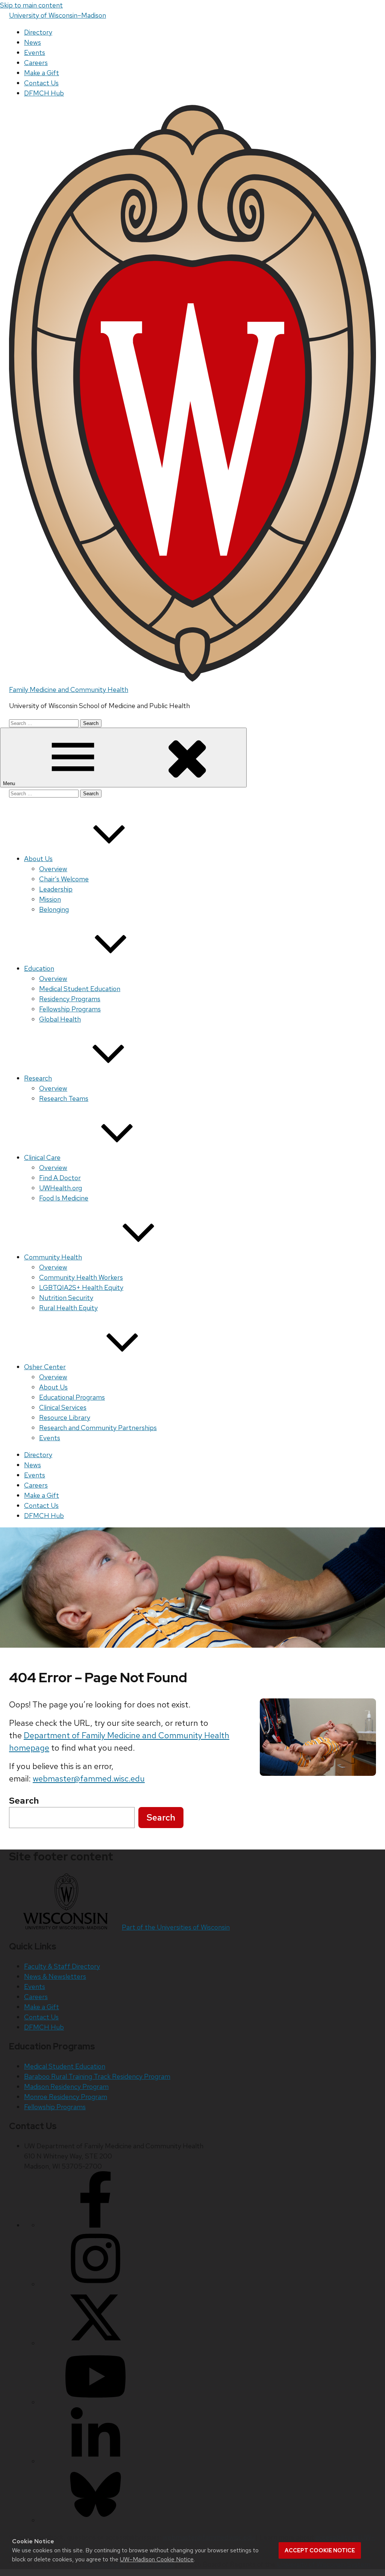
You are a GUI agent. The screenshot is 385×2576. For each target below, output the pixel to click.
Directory (38, 32)
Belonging (54, 909)
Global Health (60, 1019)
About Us (38, 859)
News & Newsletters (55, 1976)
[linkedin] (95, 2461)
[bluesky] (95, 2520)
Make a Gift (42, 73)
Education (39, 968)
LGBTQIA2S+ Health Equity (81, 1287)
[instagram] (95, 2284)
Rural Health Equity (68, 1308)
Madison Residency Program (66, 2086)
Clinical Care (42, 1157)
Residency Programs (70, 999)
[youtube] (95, 2402)
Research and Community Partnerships (98, 1428)
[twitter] (95, 2343)
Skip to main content (31, 5)
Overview (53, 869)
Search (161, 1817)
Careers (36, 63)
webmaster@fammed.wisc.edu (89, 1779)
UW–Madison (58, 15)
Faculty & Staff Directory (62, 1966)
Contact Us (41, 83)
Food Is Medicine (64, 1198)
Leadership (56, 889)
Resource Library (65, 1417)
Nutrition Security (66, 1298)
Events (35, 52)
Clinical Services (63, 1407)
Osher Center (45, 1367)
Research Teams (64, 1098)
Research (38, 1078)
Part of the (176, 1927)
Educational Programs (72, 1397)
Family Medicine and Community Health (69, 689)
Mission (50, 899)
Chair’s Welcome (64, 879)
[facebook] (95, 2225)
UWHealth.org (61, 1188)
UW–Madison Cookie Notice (157, 2559)
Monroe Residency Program (66, 2097)
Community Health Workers (81, 1277)
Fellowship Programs (70, 1009)
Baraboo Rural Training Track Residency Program (97, 2076)
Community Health (53, 1257)
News (33, 42)
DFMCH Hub (44, 93)
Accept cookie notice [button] (320, 2550)
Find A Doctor (60, 1178)
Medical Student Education (80, 989)
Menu (10, 783)
